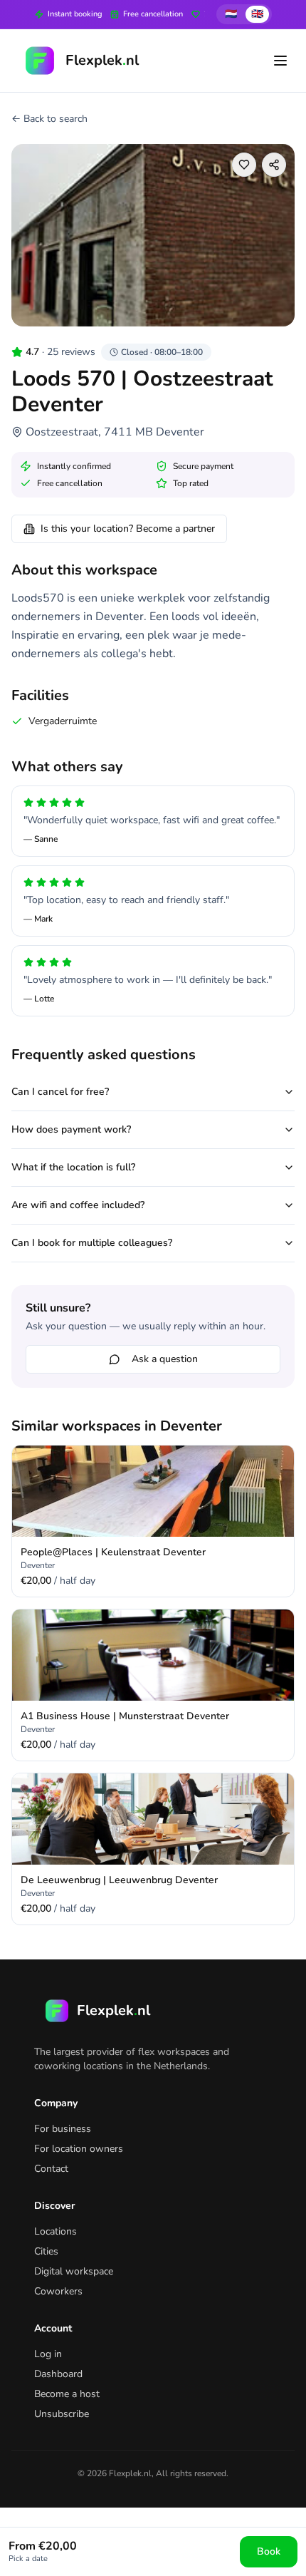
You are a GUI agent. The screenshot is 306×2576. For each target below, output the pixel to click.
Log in (48, 2354)
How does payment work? (71, 1129)
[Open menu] (280, 61)
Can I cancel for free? (60, 1092)
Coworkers (58, 2291)
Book (269, 2551)
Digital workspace (74, 2271)
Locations (56, 2231)
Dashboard (58, 2374)
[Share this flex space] (274, 165)
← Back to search (49, 119)
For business (63, 2129)
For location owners (79, 2149)
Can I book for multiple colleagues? (92, 1243)
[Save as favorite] (244, 165)
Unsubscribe (62, 2414)
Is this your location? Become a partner (128, 529)
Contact (51, 2169)
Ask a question (165, 1359)
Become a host (67, 2394)
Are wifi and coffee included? (78, 1205)
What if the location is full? (73, 1167)
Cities (46, 2251)
